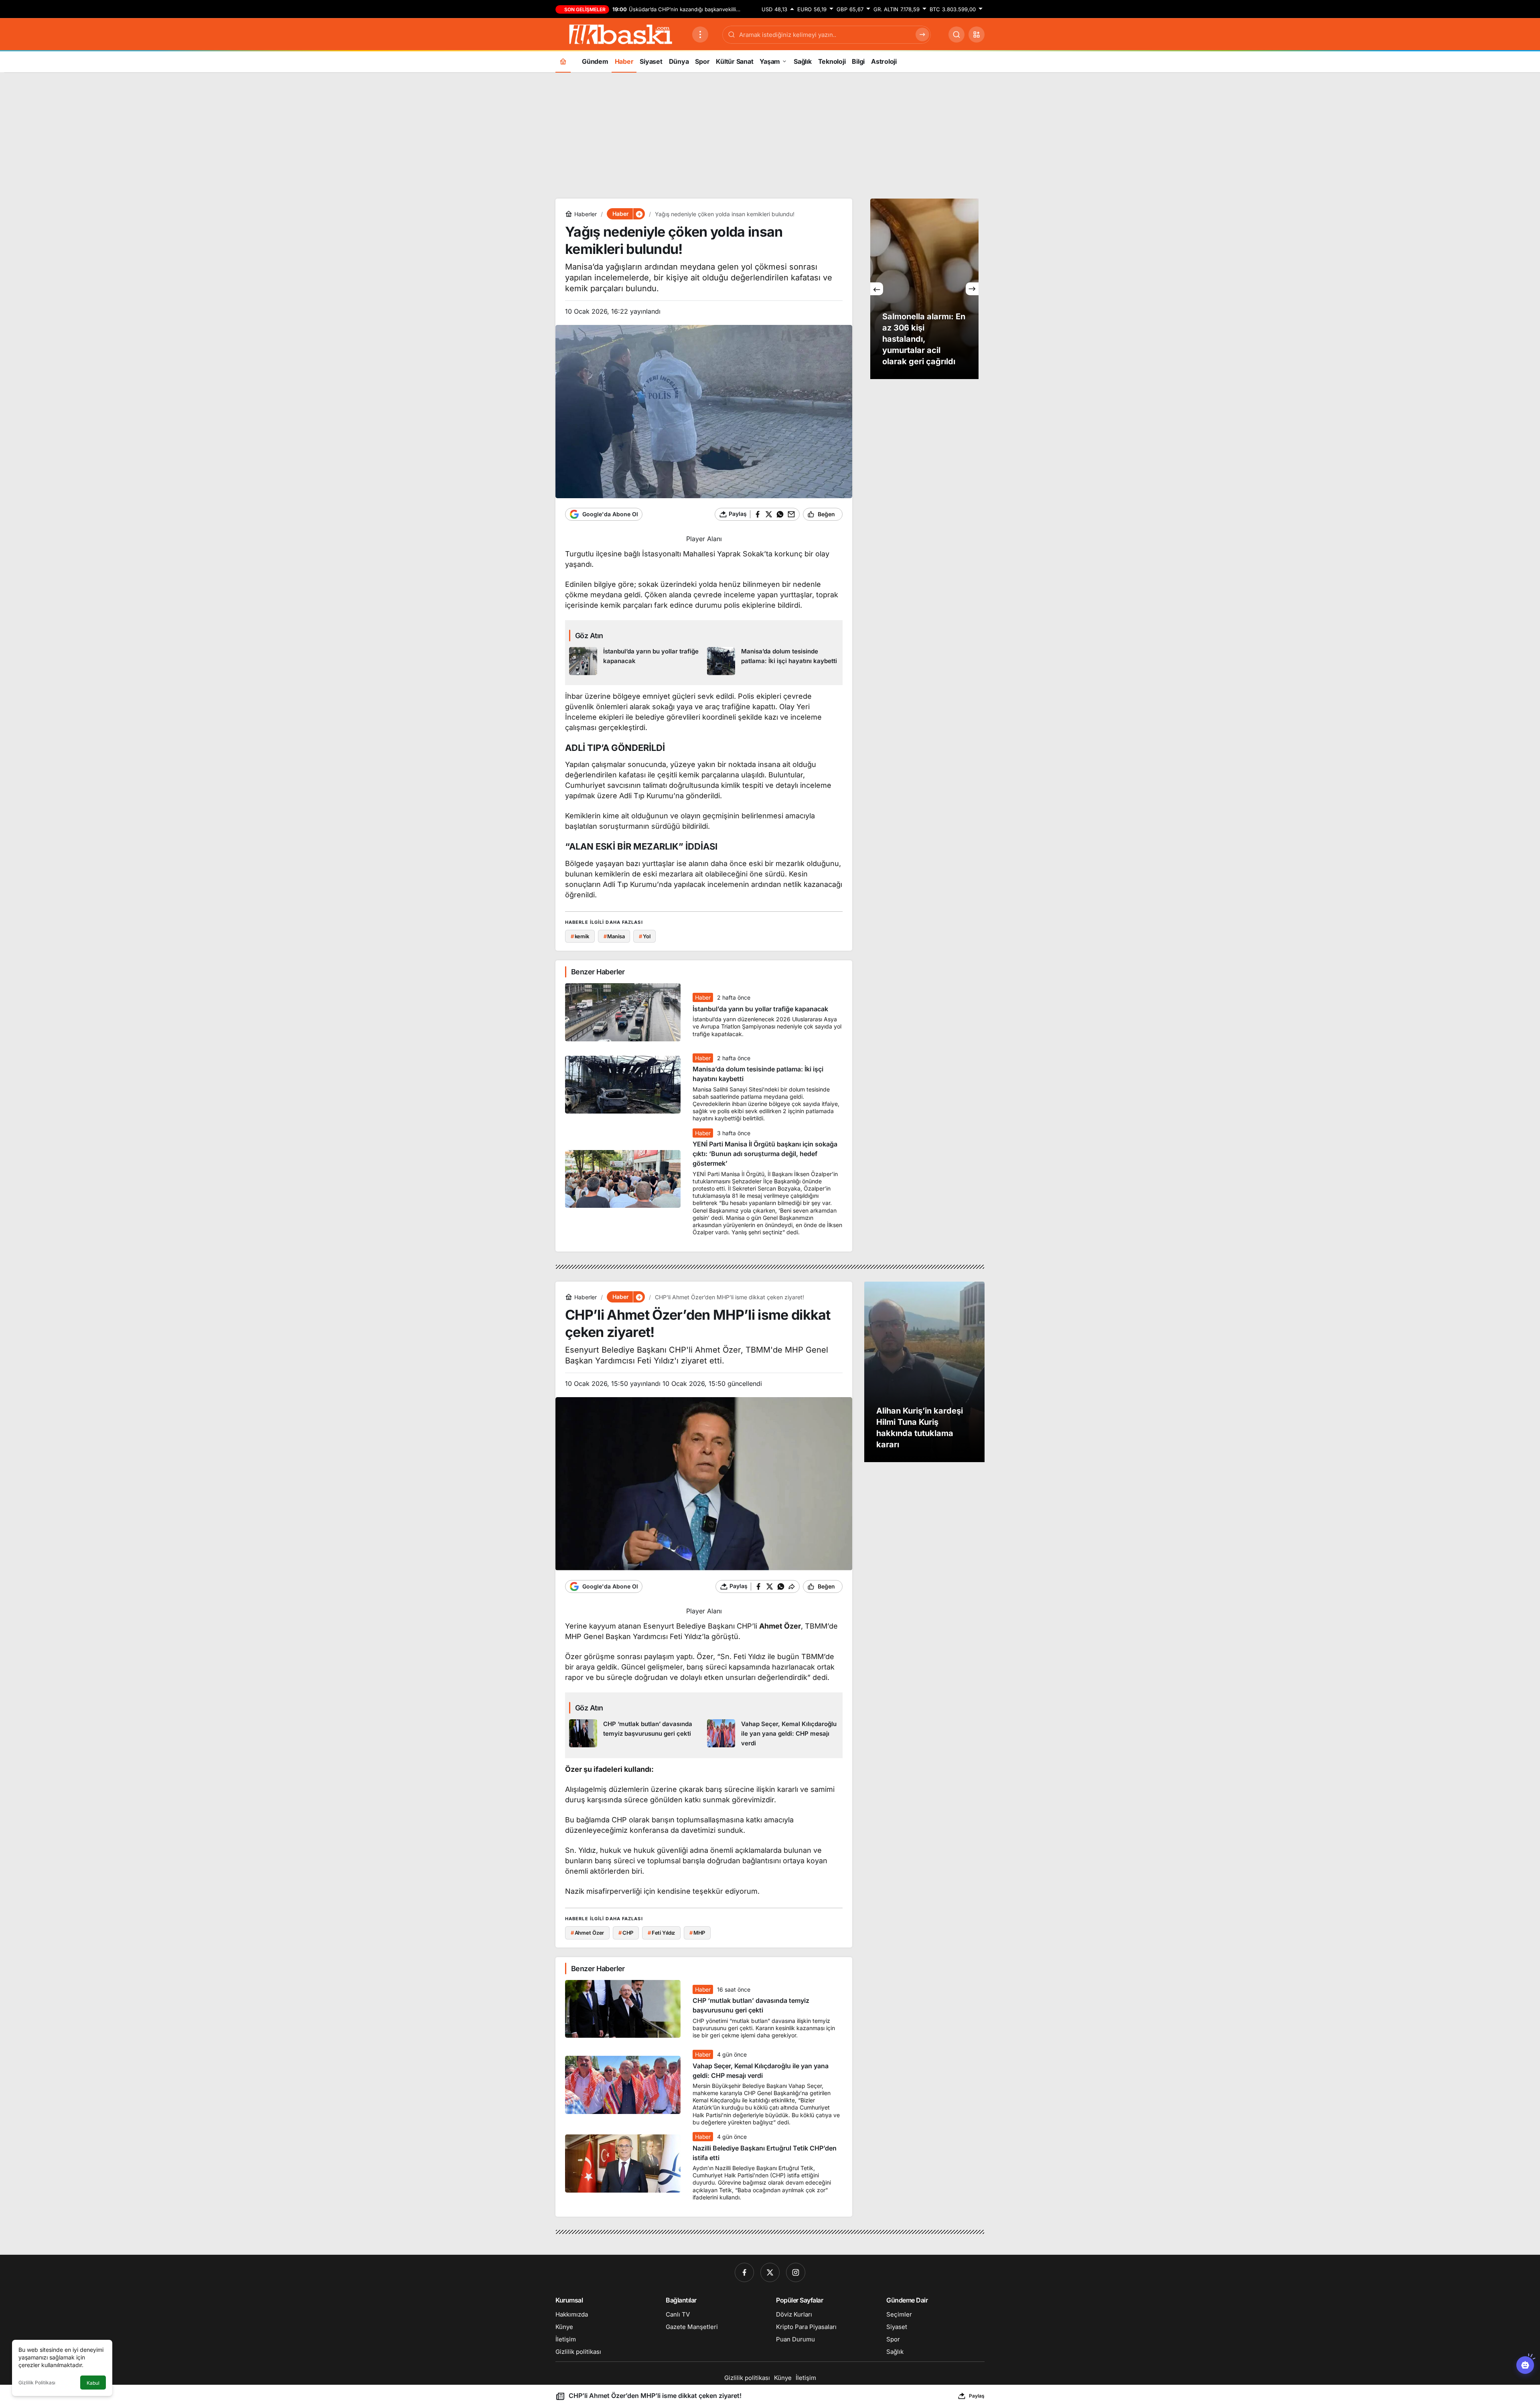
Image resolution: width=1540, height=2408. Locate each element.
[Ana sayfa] (563, 61)
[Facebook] (744, 2272)
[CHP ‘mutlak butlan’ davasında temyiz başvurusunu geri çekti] (635, 1734)
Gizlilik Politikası (37, 2383)
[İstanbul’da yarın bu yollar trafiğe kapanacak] (635, 661)
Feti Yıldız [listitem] (661, 1933)
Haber (703, 997)
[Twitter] (770, 2272)
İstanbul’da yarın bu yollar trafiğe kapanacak (760, 1009)
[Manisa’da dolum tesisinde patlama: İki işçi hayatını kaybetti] (773, 661)
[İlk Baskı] (621, 34)
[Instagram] (796, 2272)
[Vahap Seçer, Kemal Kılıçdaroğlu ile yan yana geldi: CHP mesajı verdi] (773, 1734)
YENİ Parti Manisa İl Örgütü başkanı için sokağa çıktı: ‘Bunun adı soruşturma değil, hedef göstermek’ (765, 1154)
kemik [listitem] (580, 936)
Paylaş (977, 2396)
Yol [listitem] (644, 936)
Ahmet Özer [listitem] (588, 1933)
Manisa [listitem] (614, 936)
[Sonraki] (972, 289)
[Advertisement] (770, 134)
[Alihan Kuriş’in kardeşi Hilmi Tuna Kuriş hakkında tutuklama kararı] (924, 1372)
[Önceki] (877, 289)
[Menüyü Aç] (700, 34)
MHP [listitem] (697, 1933)
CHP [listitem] (626, 1933)
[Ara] (956, 34)
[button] (977, 34)
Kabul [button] (93, 2383)
